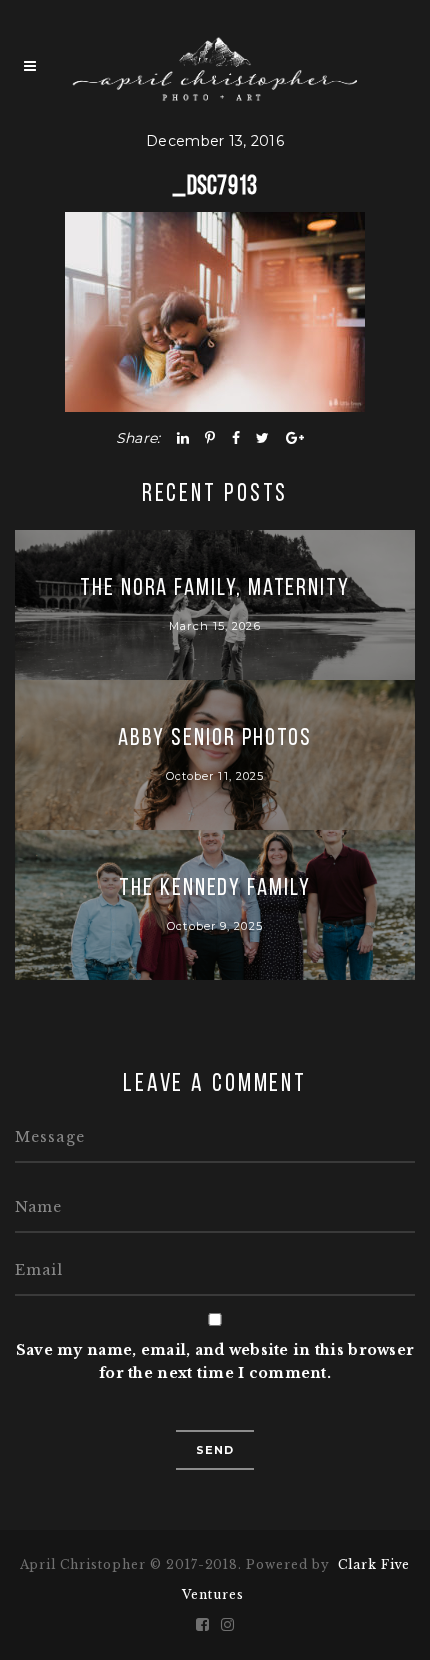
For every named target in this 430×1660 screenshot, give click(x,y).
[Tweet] (262, 438)
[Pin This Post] (210, 438)
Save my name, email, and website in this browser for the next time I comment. (215, 1361)
